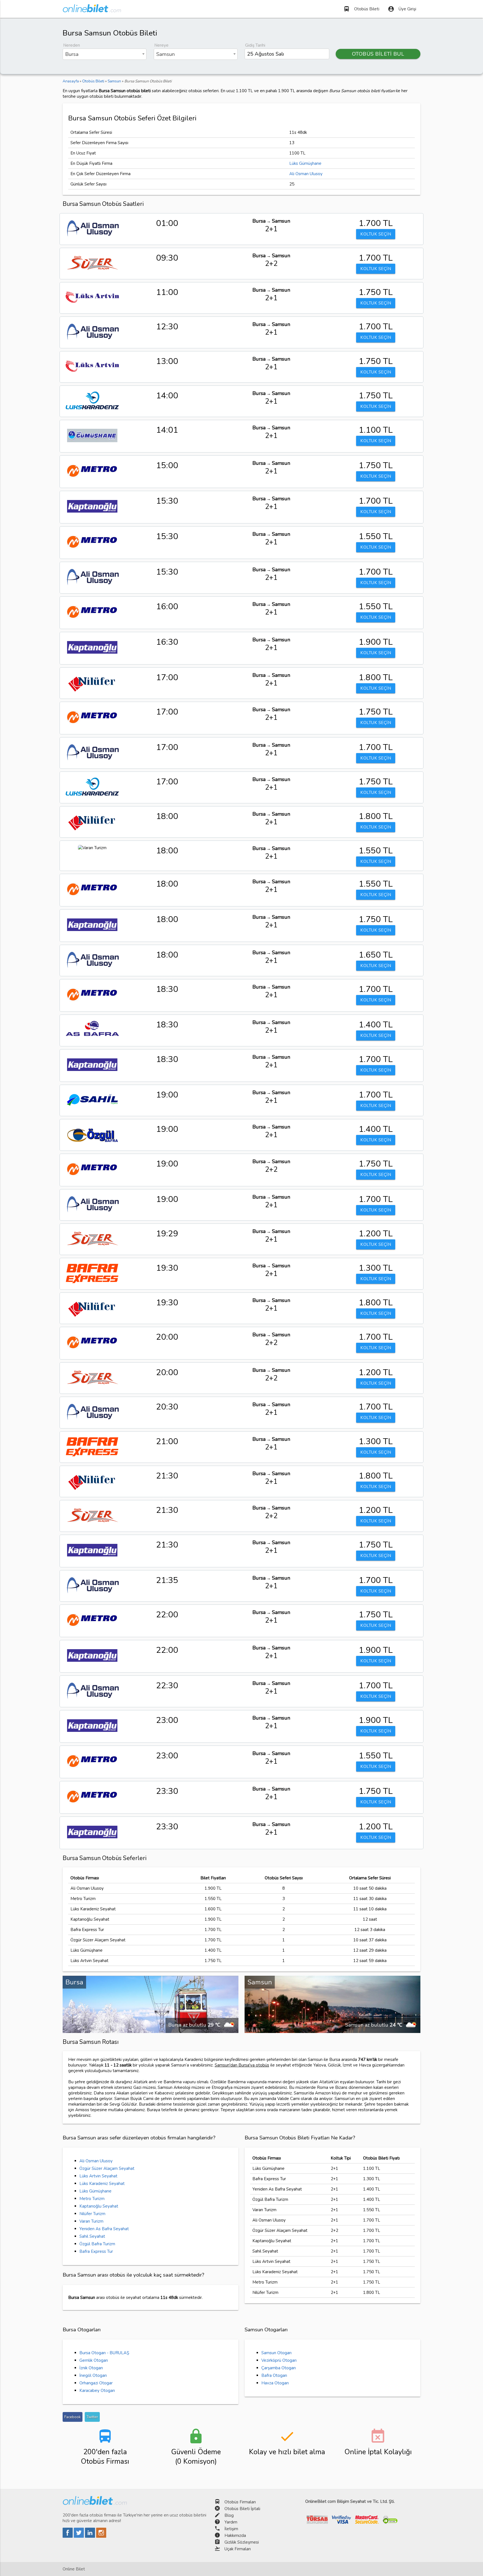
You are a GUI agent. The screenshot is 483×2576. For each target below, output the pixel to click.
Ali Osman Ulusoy (306, 174)
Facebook (73, 2417)
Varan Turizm (91, 2221)
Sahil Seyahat (92, 2236)
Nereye (161, 45)
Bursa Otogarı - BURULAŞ (104, 2353)
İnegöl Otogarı (93, 2375)
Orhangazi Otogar (96, 2383)
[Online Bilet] (92, 10)
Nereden (72, 45)
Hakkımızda (235, 2535)
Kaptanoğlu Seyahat (99, 2206)
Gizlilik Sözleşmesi (242, 2542)
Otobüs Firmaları (240, 2502)
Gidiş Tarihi (255, 45)
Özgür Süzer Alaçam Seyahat (107, 2168)
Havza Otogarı (275, 2383)
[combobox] (105, 54)
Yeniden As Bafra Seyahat (104, 2229)
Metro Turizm (92, 2199)
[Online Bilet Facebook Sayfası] (68, 2536)
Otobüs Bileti (361, 9)
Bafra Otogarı (274, 2375)
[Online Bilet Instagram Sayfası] (101, 2536)
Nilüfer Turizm (92, 2214)
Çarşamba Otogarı (279, 2368)
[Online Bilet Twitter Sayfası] (79, 2536)
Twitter (92, 2417)
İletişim (231, 2529)
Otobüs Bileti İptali (242, 2509)
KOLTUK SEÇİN (376, 234)
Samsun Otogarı (276, 2353)
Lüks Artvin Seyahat (98, 2176)
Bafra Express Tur (96, 2251)
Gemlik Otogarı (94, 2360)
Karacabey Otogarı (97, 2391)
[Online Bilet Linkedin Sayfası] (91, 2536)
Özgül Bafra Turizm (97, 2244)
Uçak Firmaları (238, 2549)
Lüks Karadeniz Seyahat (102, 2184)
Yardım (231, 2522)
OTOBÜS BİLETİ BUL (378, 54)
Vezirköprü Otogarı (279, 2360)
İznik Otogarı (91, 2368)
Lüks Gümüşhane (305, 163)
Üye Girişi (402, 9)
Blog (229, 2515)
